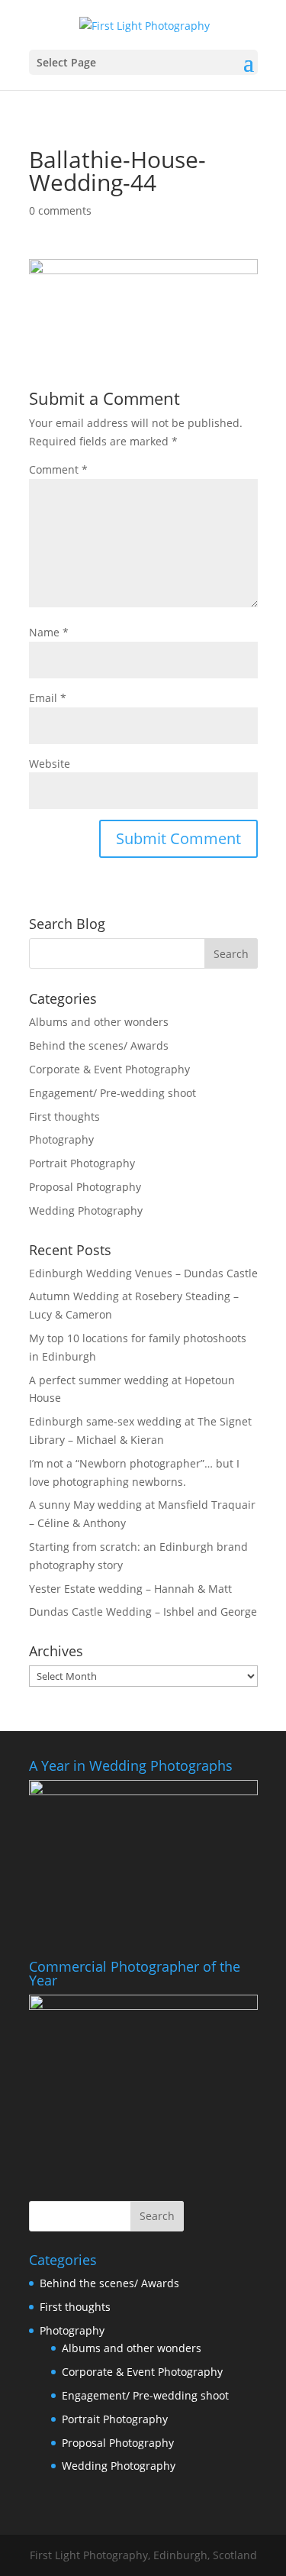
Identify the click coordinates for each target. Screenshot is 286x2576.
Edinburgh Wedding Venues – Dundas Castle (143, 1273)
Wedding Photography (86, 1210)
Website (50, 764)
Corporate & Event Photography (109, 1069)
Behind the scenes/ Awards (99, 1045)
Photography (61, 1139)
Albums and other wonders (99, 1022)
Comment (58, 469)
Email (48, 698)
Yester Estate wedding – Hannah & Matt (130, 1589)
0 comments (60, 210)
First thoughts (64, 1116)
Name (49, 632)
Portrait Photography (82, 1163)
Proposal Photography (85, 1187)
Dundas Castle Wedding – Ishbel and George (143, 1612)
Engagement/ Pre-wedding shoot (112, 1093)
